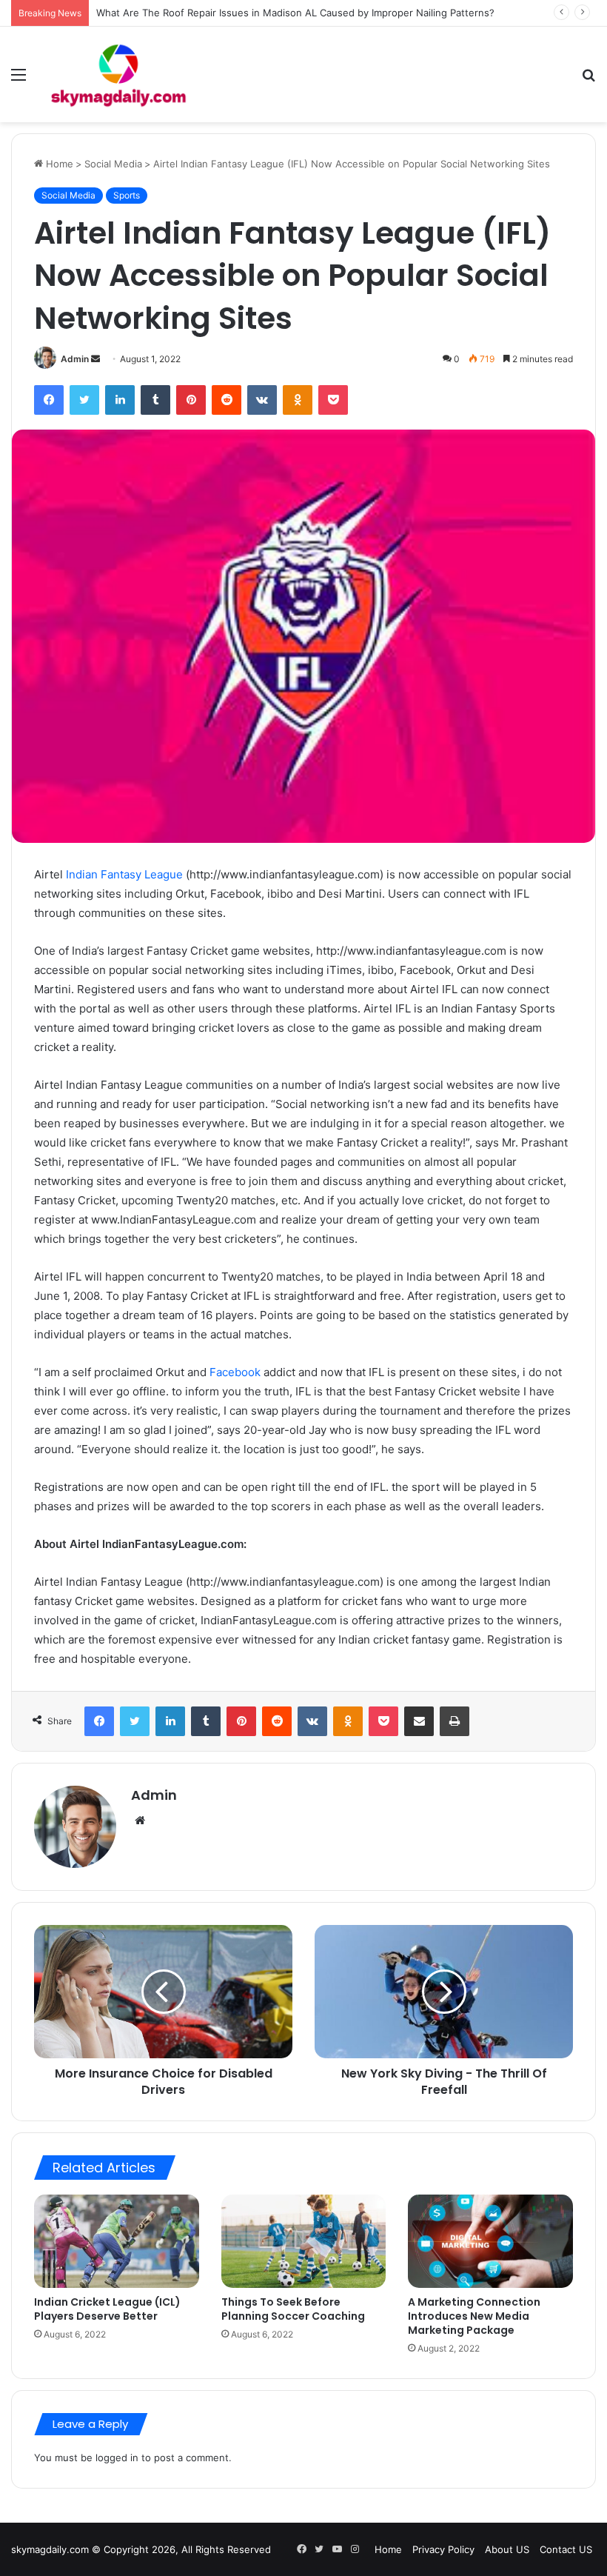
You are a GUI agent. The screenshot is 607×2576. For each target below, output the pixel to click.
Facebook (235, 1372)
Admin (75, 359)
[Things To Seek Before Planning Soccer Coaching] (304, 2241)
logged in (117, 2457)
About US (507, 2549)
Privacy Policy (443, 2549)
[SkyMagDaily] (118, 74)
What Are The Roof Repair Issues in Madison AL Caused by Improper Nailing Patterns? (295, 13)
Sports (127, 195)
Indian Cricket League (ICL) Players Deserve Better (107, 2309)
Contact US (566, 2549)
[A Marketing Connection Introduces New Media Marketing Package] (490, 2241)
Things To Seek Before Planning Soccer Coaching (293, 2309)
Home (58, 164)
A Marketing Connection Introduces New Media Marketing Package (474, 2316)
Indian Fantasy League (124, 874)
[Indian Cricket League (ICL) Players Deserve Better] (117, 2241)
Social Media (113, 164)
